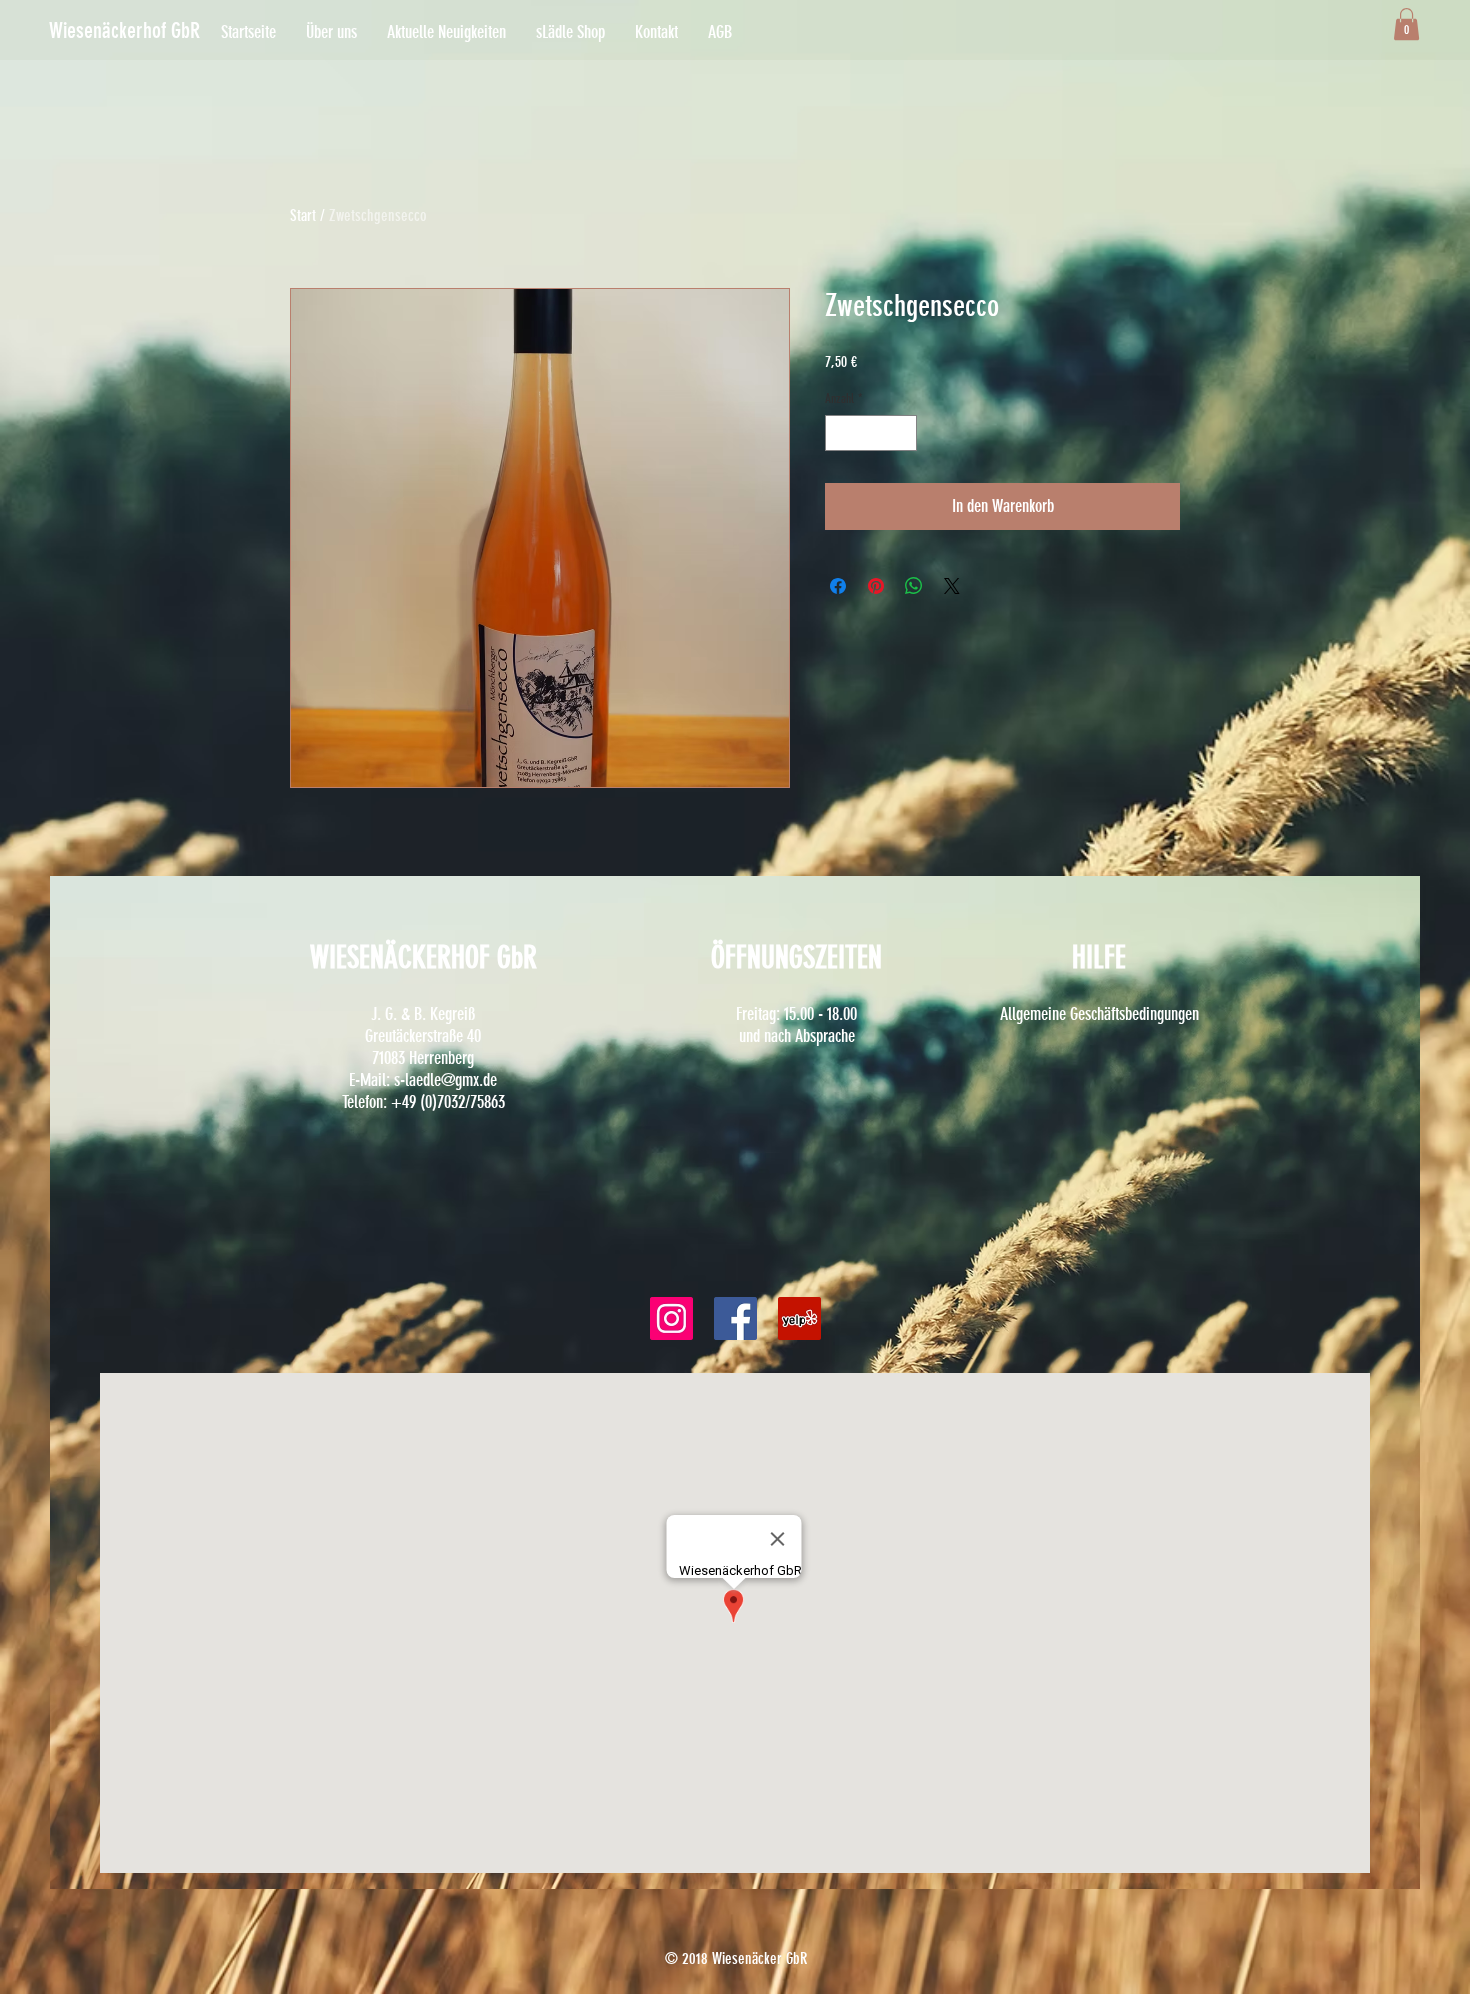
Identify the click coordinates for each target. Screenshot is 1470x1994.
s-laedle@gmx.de (445, 1080)
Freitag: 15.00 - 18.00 (796, 1014)
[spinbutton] (871, 433)
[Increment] (903, 433)
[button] (153, 31)
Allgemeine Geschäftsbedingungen (1099, 1014)
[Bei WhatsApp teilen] (914, 586)
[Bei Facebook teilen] (838, 586)
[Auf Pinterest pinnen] (876, 586)
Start (303, 215)
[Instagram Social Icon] (671, 1318)
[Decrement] (840, 433)
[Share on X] (952, 586)
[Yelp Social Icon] (799, 1318)
